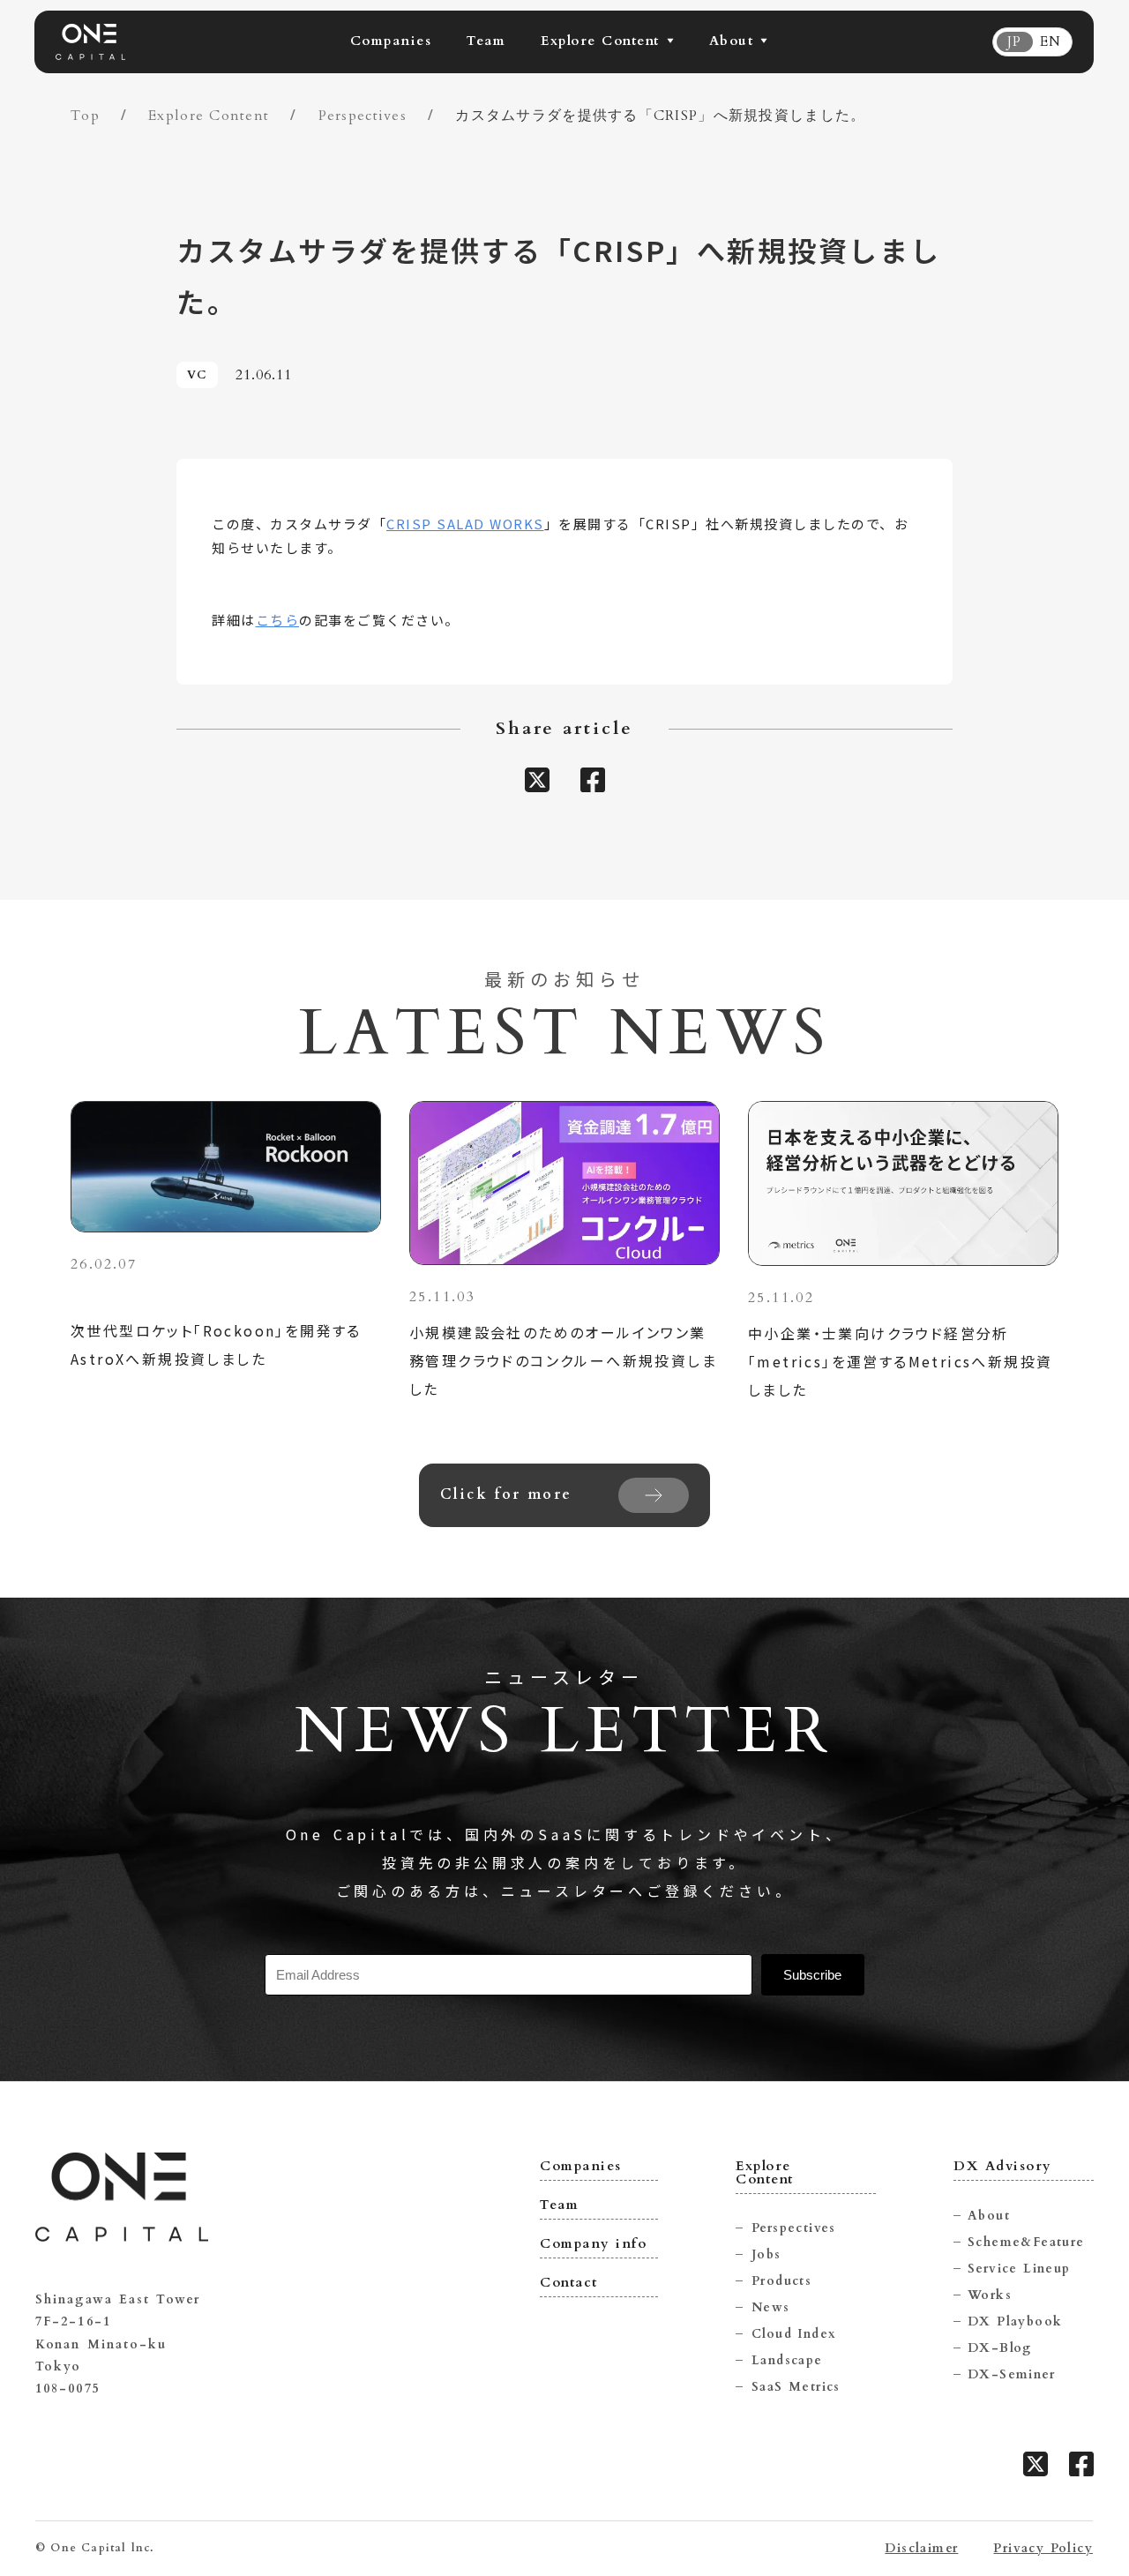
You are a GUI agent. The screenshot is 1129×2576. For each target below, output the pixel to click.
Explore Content (209, 116)
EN (1050, 42)
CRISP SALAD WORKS (465, 524)
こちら (278, 620)
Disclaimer (921, 2549)
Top (85, 116)
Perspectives (363, 116)
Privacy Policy (1043, 2549)
